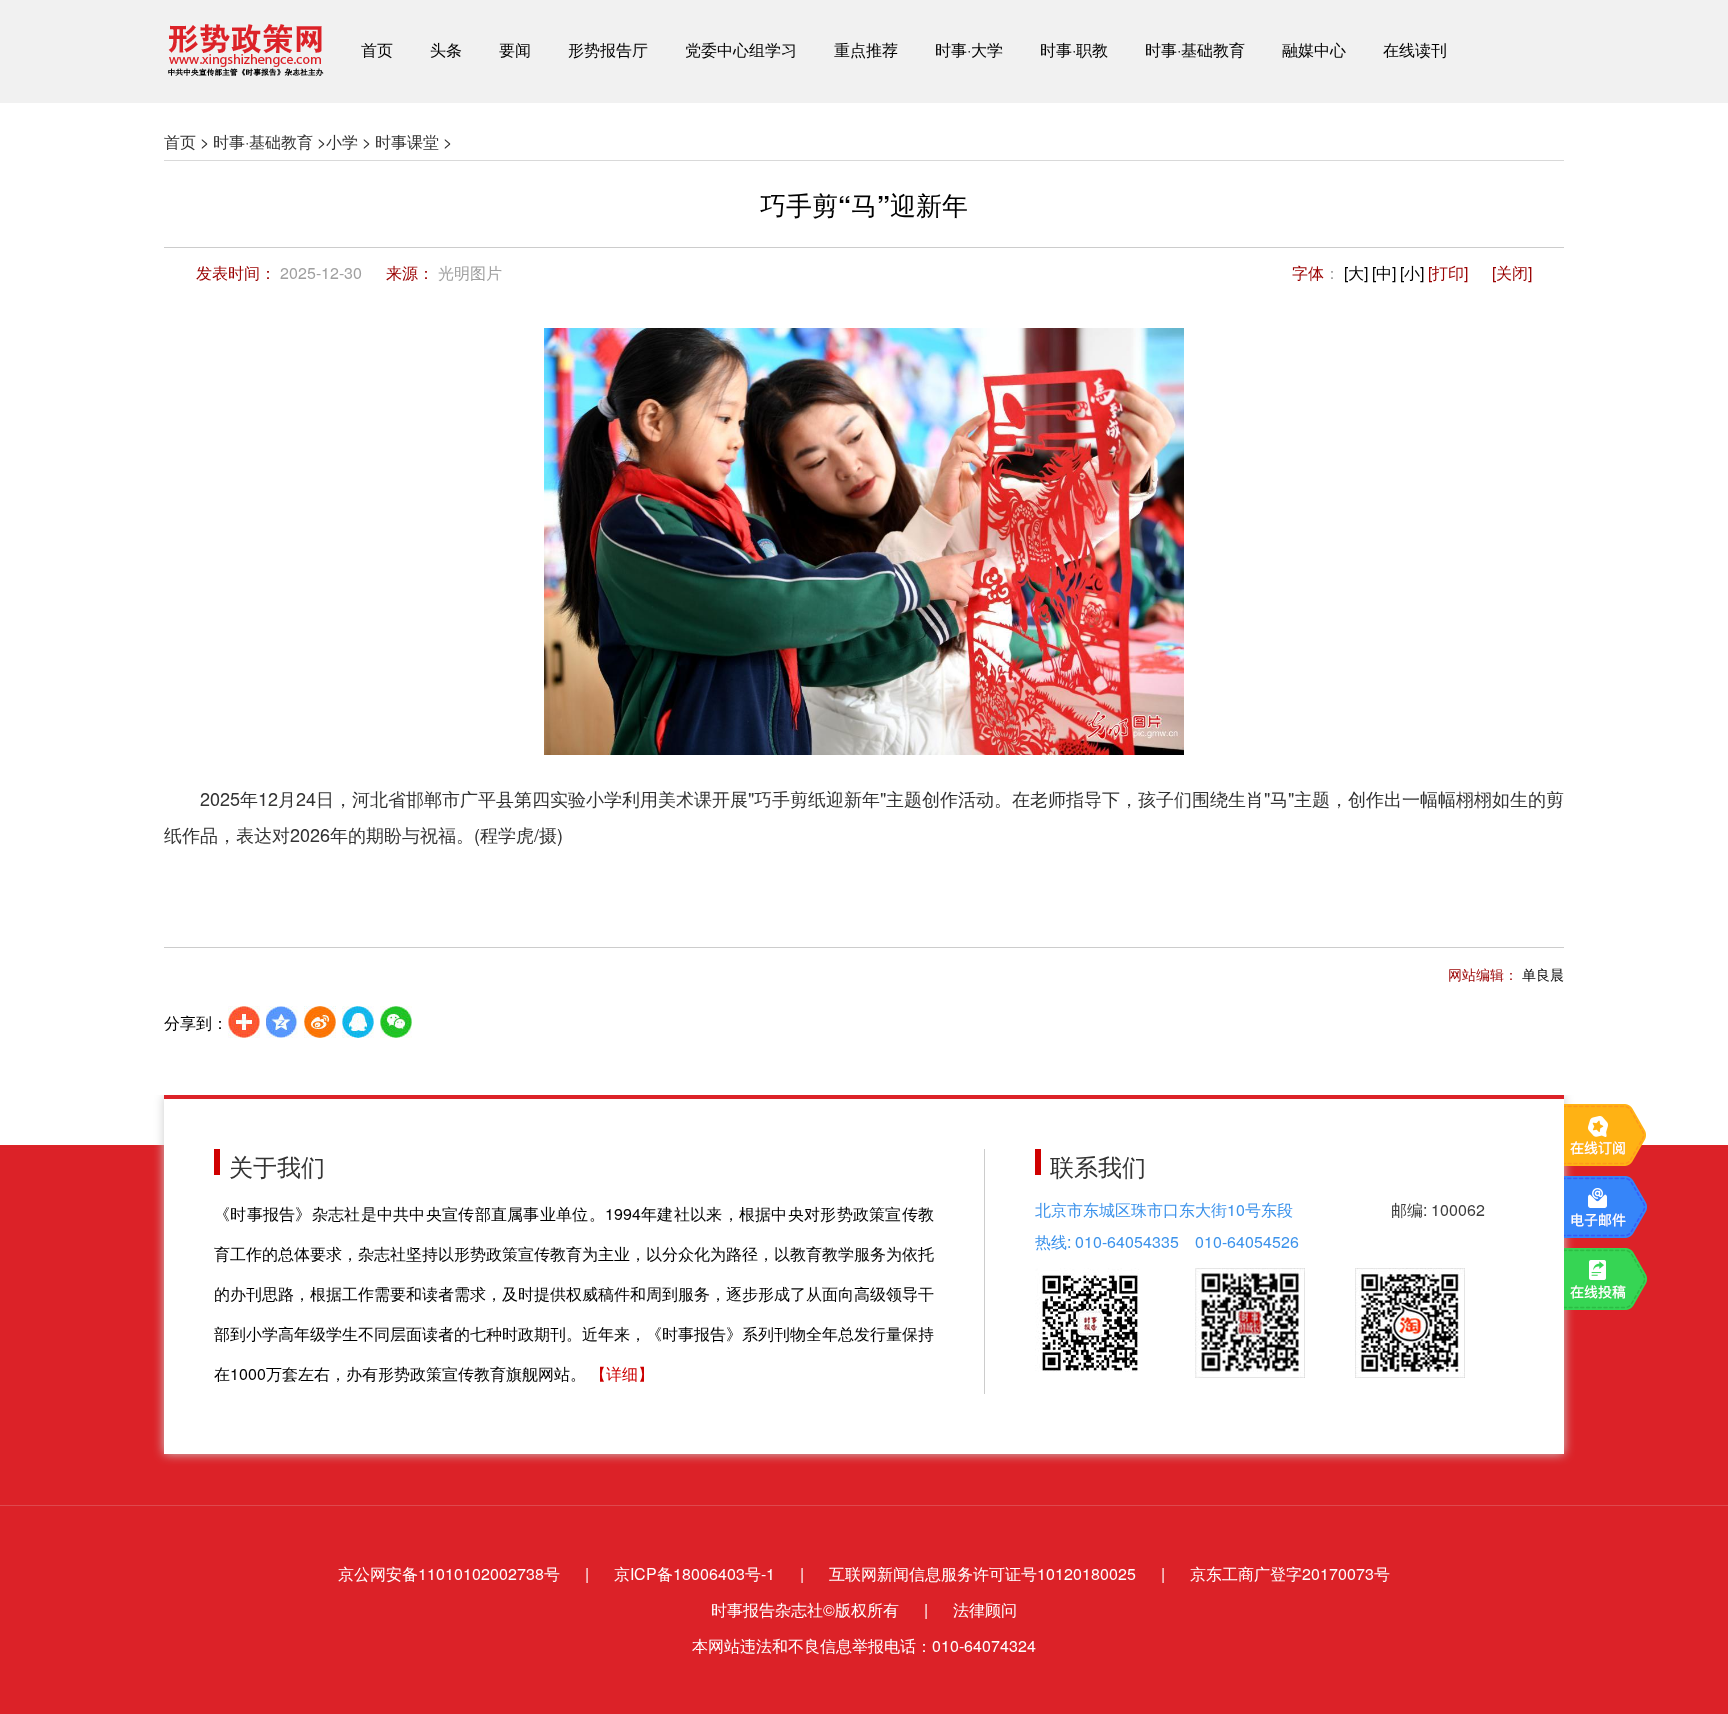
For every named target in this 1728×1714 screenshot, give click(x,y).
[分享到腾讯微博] (358, 1022)
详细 (622, 1373)
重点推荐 (866, 49)
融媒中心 (1314, 49)
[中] (1384, 272)
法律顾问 (985, 1609)
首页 (377, 49)
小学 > (348, 141)
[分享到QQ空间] (282, 1022)
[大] (1356, 272)
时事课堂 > (413, 141)
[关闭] (1512, 272)
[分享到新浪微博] (320, 1022)
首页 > (186, 141)
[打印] (1448, 272)
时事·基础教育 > (269, 141)
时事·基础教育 (1195, 49)
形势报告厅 (608, 49)
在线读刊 (1415, 49)
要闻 (515, 49)
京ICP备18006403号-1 (694, 1573)
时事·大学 (969, 49)
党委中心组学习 (741, 49)
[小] (1412, 272)
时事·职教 (1074, 49)
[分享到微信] (396, 1022)
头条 (446, 49)
